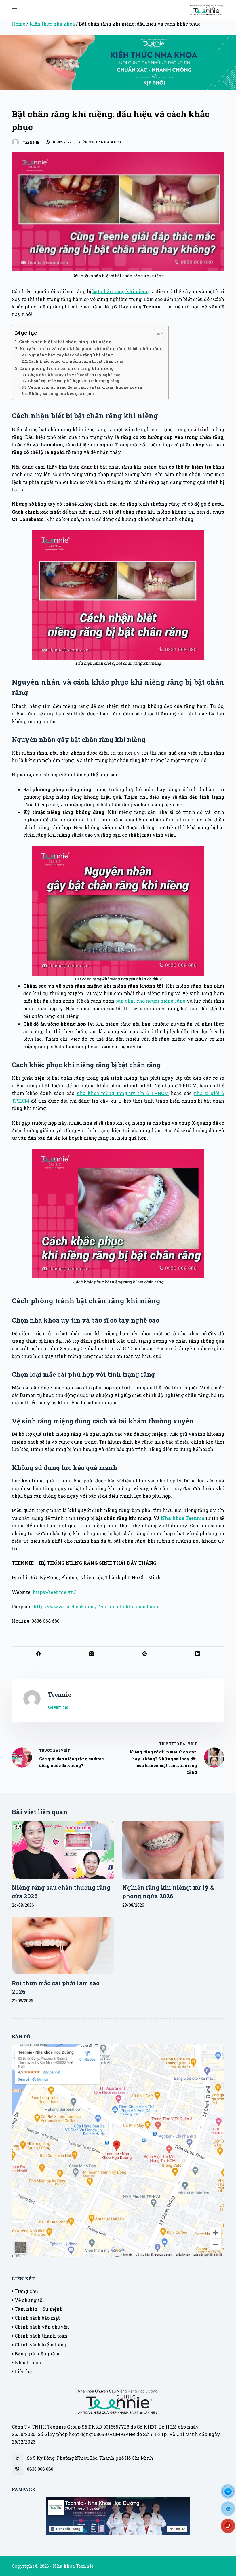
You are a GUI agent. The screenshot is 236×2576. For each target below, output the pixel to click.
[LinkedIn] (198, 1654)
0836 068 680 (40, 2469)
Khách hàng (28, 2362)
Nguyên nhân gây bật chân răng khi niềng (71, 355)
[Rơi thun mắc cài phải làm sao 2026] (63, 1946)
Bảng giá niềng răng (37, 2354)
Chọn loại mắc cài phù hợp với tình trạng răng (74, 381)
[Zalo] (230, 2511)
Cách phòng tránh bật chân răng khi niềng (66, 368)
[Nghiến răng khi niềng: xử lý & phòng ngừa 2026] (173, 1850)
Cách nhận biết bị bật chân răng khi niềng (65, 342)
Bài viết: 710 (58, 1707)
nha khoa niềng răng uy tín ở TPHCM (123, 1093)
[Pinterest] (145, 1654)
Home (19, 24)
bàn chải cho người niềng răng (151, 1001)
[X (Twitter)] (92, 1654)
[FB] (230, 2493)
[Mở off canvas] (14, 10)
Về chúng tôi (29, 2300)
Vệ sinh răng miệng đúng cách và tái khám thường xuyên (85, 387)
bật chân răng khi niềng (121, 291)
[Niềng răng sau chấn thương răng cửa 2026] (63, 1850)
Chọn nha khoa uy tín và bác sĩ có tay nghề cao (74, 375)
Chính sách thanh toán (40, 2336)
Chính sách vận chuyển (41, 2327)
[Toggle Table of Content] (156, 333)
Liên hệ (23, 2371)
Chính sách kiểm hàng (40, 2345)
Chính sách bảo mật (37, 2318)
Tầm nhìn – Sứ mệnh (38, 2309)
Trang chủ (26, 2291)
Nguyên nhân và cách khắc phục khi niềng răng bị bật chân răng (91, 349)
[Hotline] (230, 2528)
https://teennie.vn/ (54, 1592)
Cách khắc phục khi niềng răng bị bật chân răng (76, 361)
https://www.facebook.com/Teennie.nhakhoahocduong (97, 1606)
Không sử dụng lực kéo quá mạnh (61, 393)
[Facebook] (39, 1654)
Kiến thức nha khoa (52, 24)
